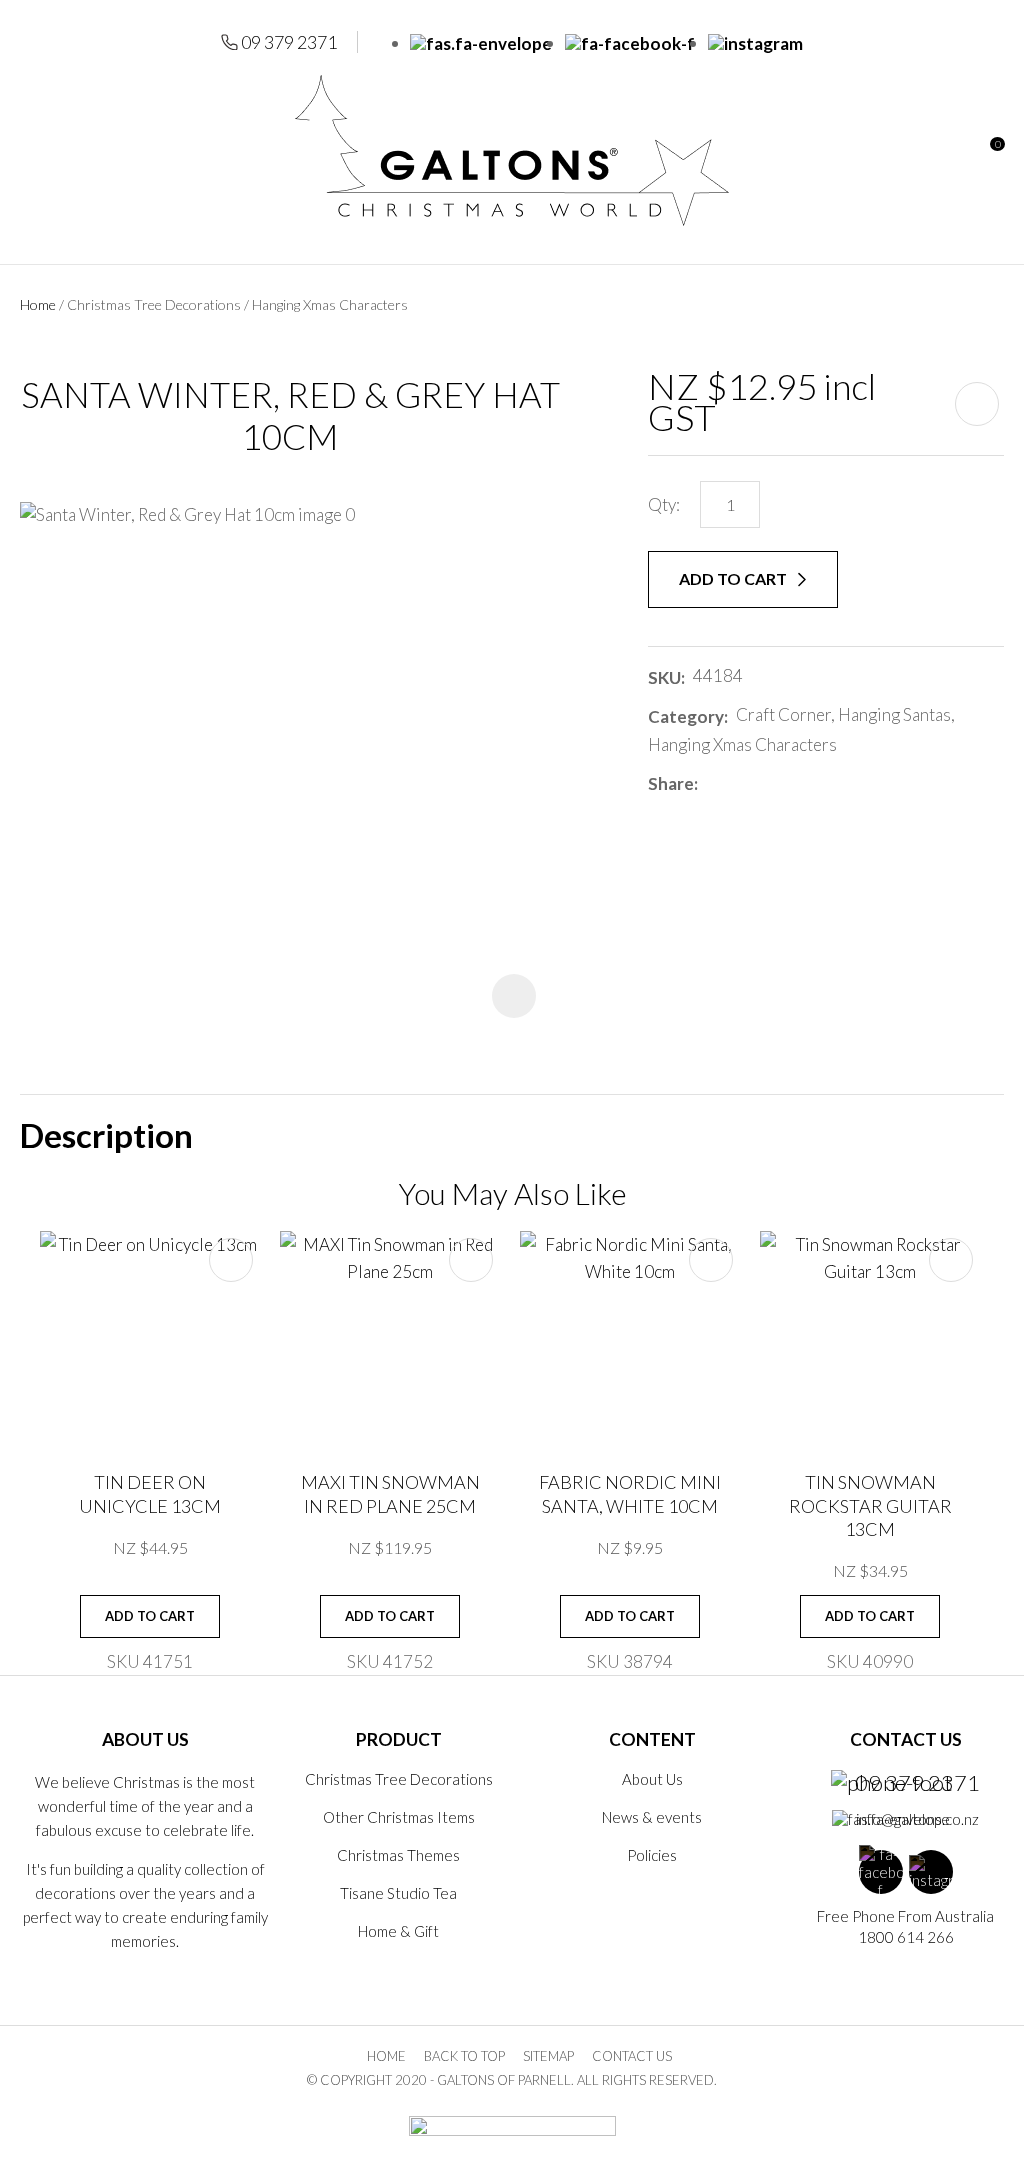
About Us (652, 1779)
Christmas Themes (398, 1855)
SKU (664, 677)
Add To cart (150, 1616)
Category (686, 716)
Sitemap (548, 2056)
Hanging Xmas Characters (330, 304)
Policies (652, 1855)
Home (38, 304)
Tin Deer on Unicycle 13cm (150, 1493)
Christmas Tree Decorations (154, 304)
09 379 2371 (289, 42)
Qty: (664, 504)
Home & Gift (398, 1931)
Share (671, 783)
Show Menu (32, 150)
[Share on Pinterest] (795, 784)
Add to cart (734, 578)
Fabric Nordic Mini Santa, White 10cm (630, 1493)
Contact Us (632, 2056)
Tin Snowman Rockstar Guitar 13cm (870, 1505)
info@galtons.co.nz (917, 1819)
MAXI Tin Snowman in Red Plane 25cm (390, 1493)
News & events (652, 1817)
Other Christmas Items (399, 1817)
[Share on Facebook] (709, 783)
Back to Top (464, 2056)
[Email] (765, 783)
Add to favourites (231, 1260)
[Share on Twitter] (735, 784)
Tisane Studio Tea (398, 1893)
